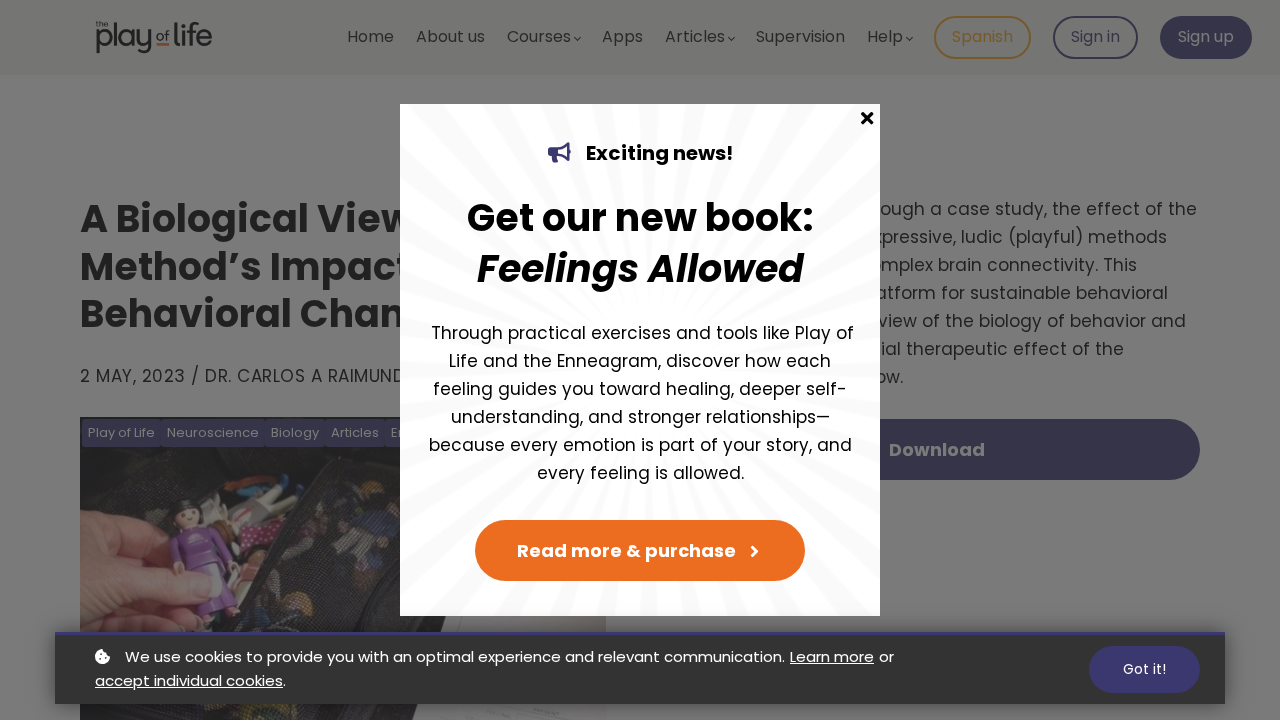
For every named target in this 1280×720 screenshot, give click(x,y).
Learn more (832, 656)
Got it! (1144, 669)
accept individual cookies (189, 680)
